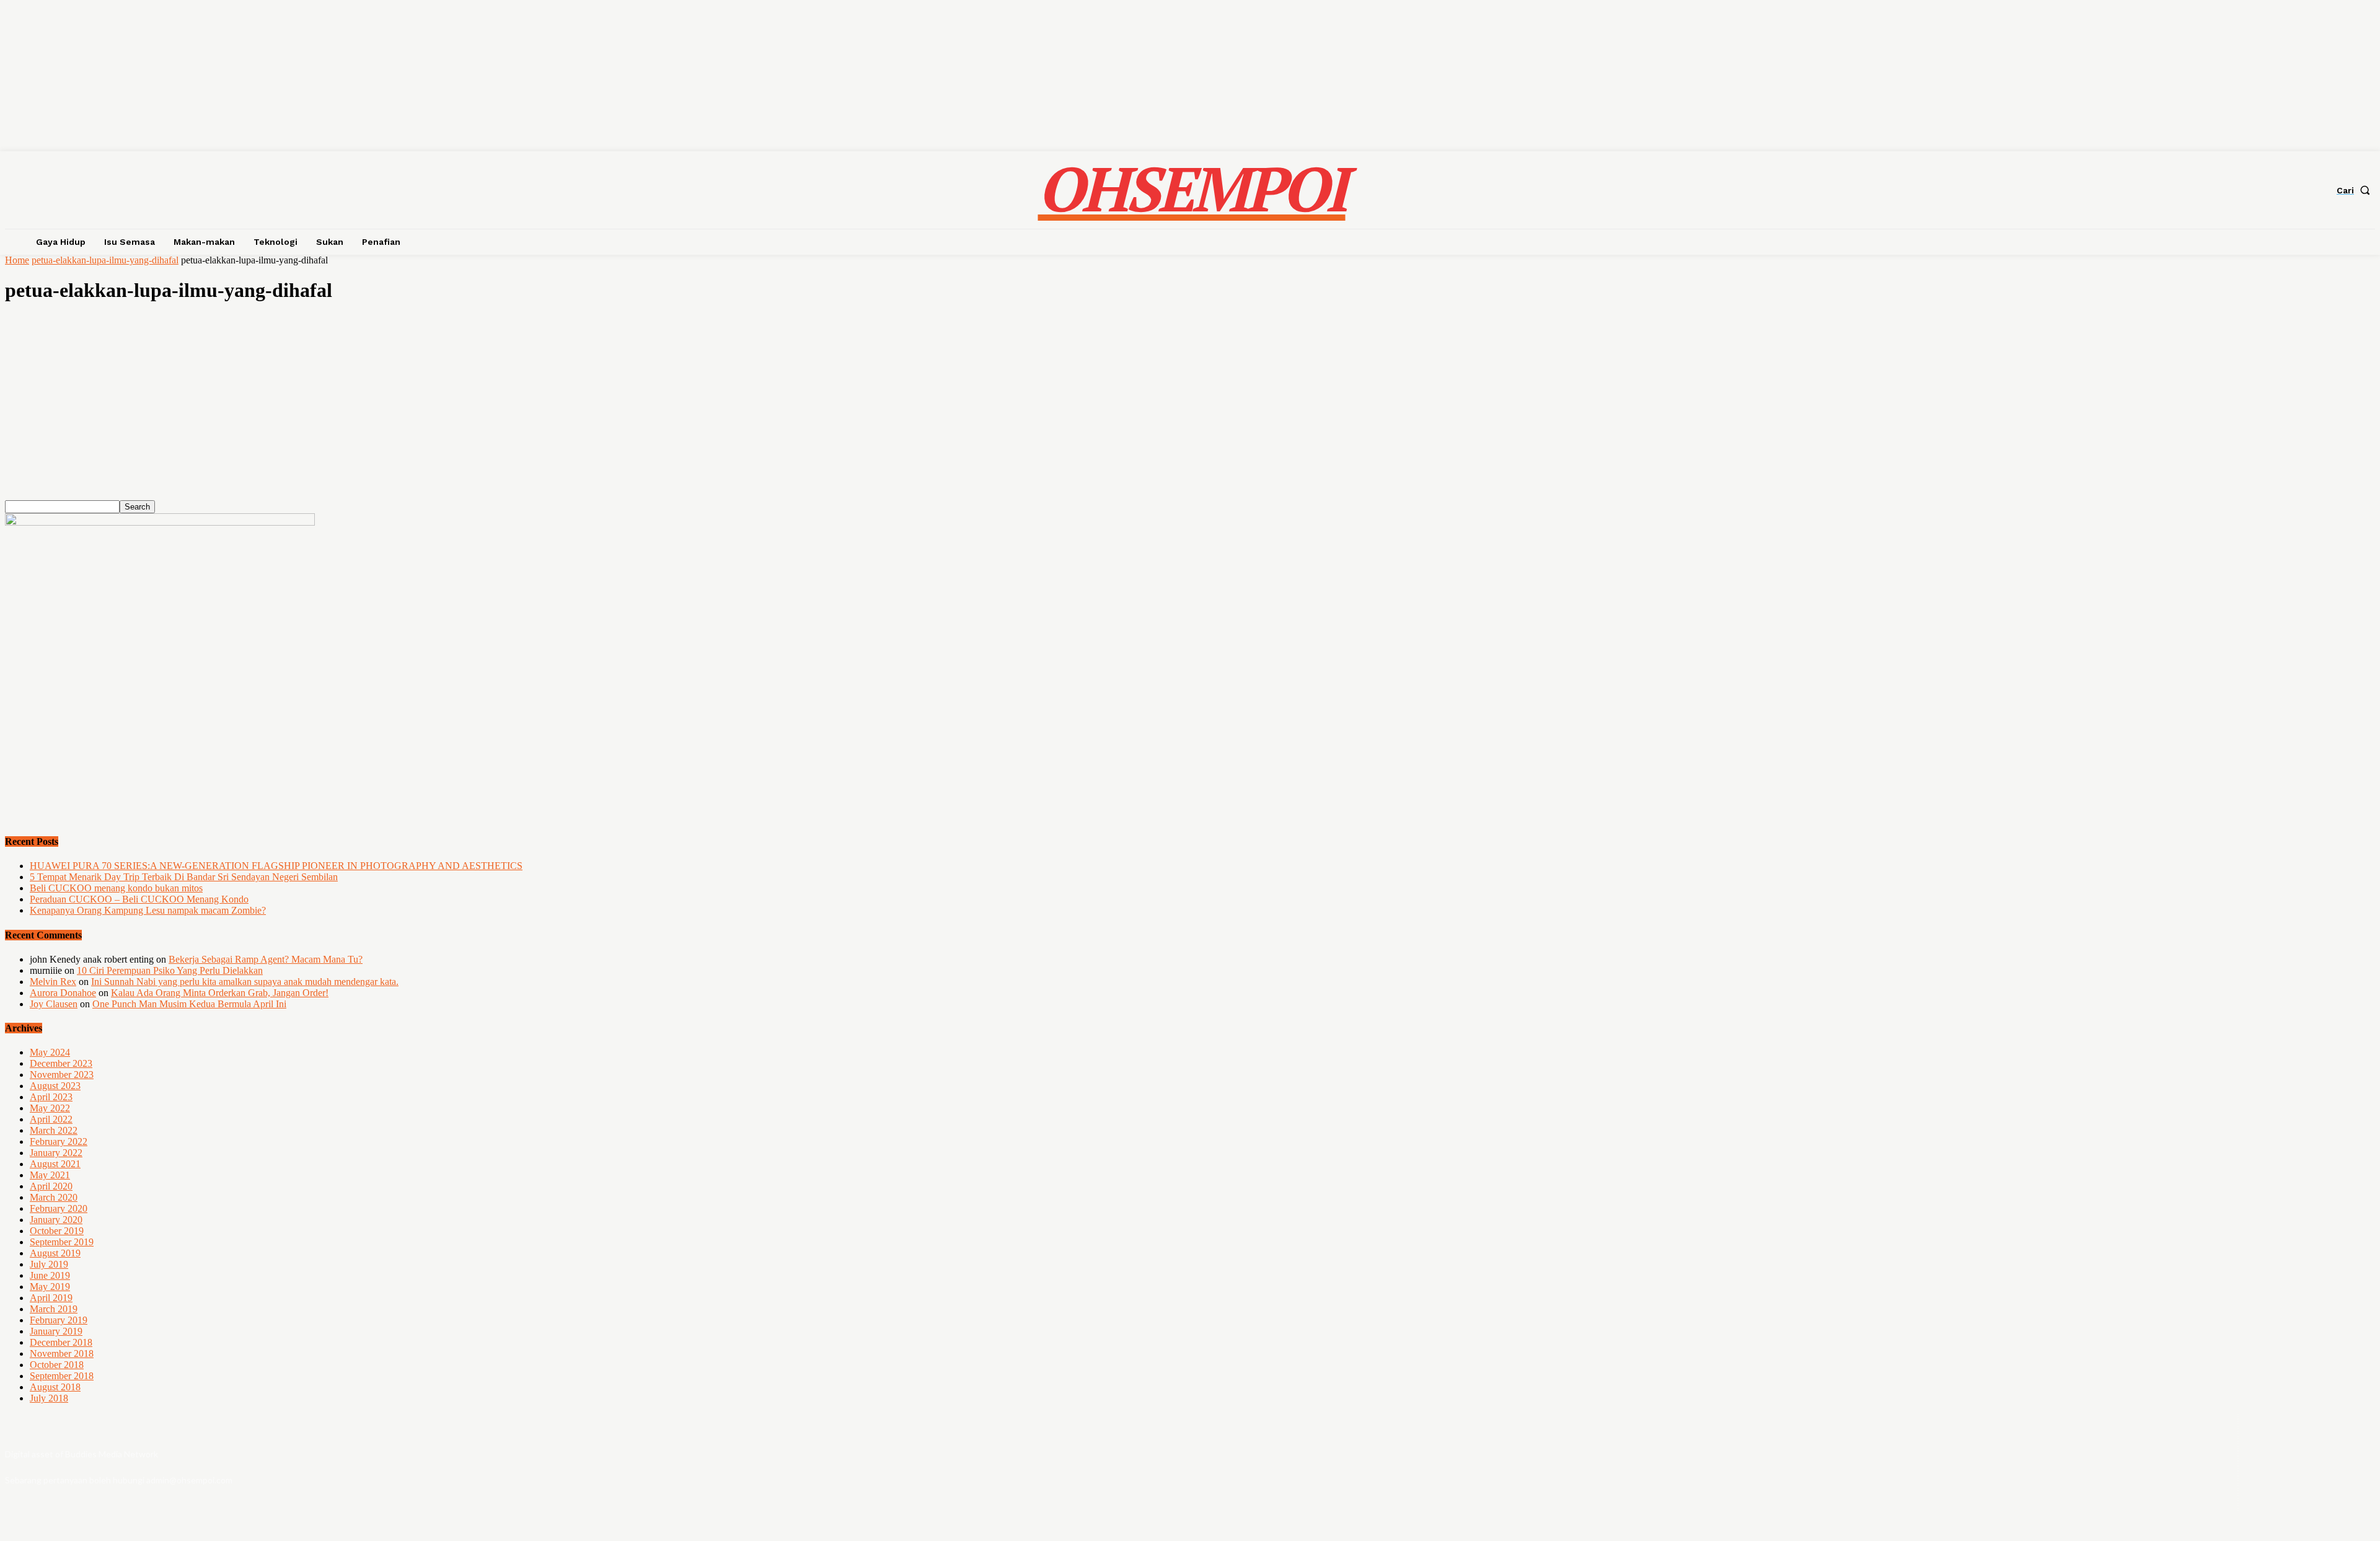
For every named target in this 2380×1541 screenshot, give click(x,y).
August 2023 (55, 1086)
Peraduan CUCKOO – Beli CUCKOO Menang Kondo (139, 899)
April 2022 (51, 1119)
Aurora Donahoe (63, 993)
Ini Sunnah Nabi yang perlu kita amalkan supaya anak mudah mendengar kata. (245, 982)
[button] (2356, 190)
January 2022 (56, 1153)
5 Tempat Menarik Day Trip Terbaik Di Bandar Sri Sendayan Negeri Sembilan (184, 877)
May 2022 (50, 1108)
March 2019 (54, 1309)
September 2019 (62, 1242)
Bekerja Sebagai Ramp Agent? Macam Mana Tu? (266, 959)
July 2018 (49, 1398)
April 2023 (51, 1097)
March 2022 (54, 1130)
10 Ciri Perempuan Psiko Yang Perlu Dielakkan (170, 970)
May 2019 (50, 1287)
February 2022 (59, 1141)
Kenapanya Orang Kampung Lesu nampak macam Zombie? (148, 910)
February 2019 (59, 1320)
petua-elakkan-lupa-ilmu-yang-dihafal (105, 260)
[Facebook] (2277, 1463)
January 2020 (56, 1220)
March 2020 (54, 1197)
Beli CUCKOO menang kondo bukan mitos (116, 888)
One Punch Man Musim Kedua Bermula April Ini (189, 1004)
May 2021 (50, 1175)
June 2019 (50, 1275)
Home (17, 260)
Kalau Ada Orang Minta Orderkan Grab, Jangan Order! (220, 993)
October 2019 (57, 1231)
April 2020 (51, 1186)
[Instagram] (2310, 1463)
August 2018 (55, 1387)
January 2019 (56, 1331)
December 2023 (61, 1063)
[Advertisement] (377, 413)
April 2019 (51, 1298)
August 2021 (55, 1164)
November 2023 (62, 1075)
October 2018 (57, 1365)
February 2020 (59, 1208)
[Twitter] (2343, 1463)
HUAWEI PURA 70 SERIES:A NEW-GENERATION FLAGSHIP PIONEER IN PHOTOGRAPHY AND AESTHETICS (276, 866)
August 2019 (55, 1253)
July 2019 (49, 1264)
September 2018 (62, 1376)
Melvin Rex (53, 982)
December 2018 (61, 1342)
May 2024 (50, 1052)
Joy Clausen (54, 1004)
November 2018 (62, 1353)
